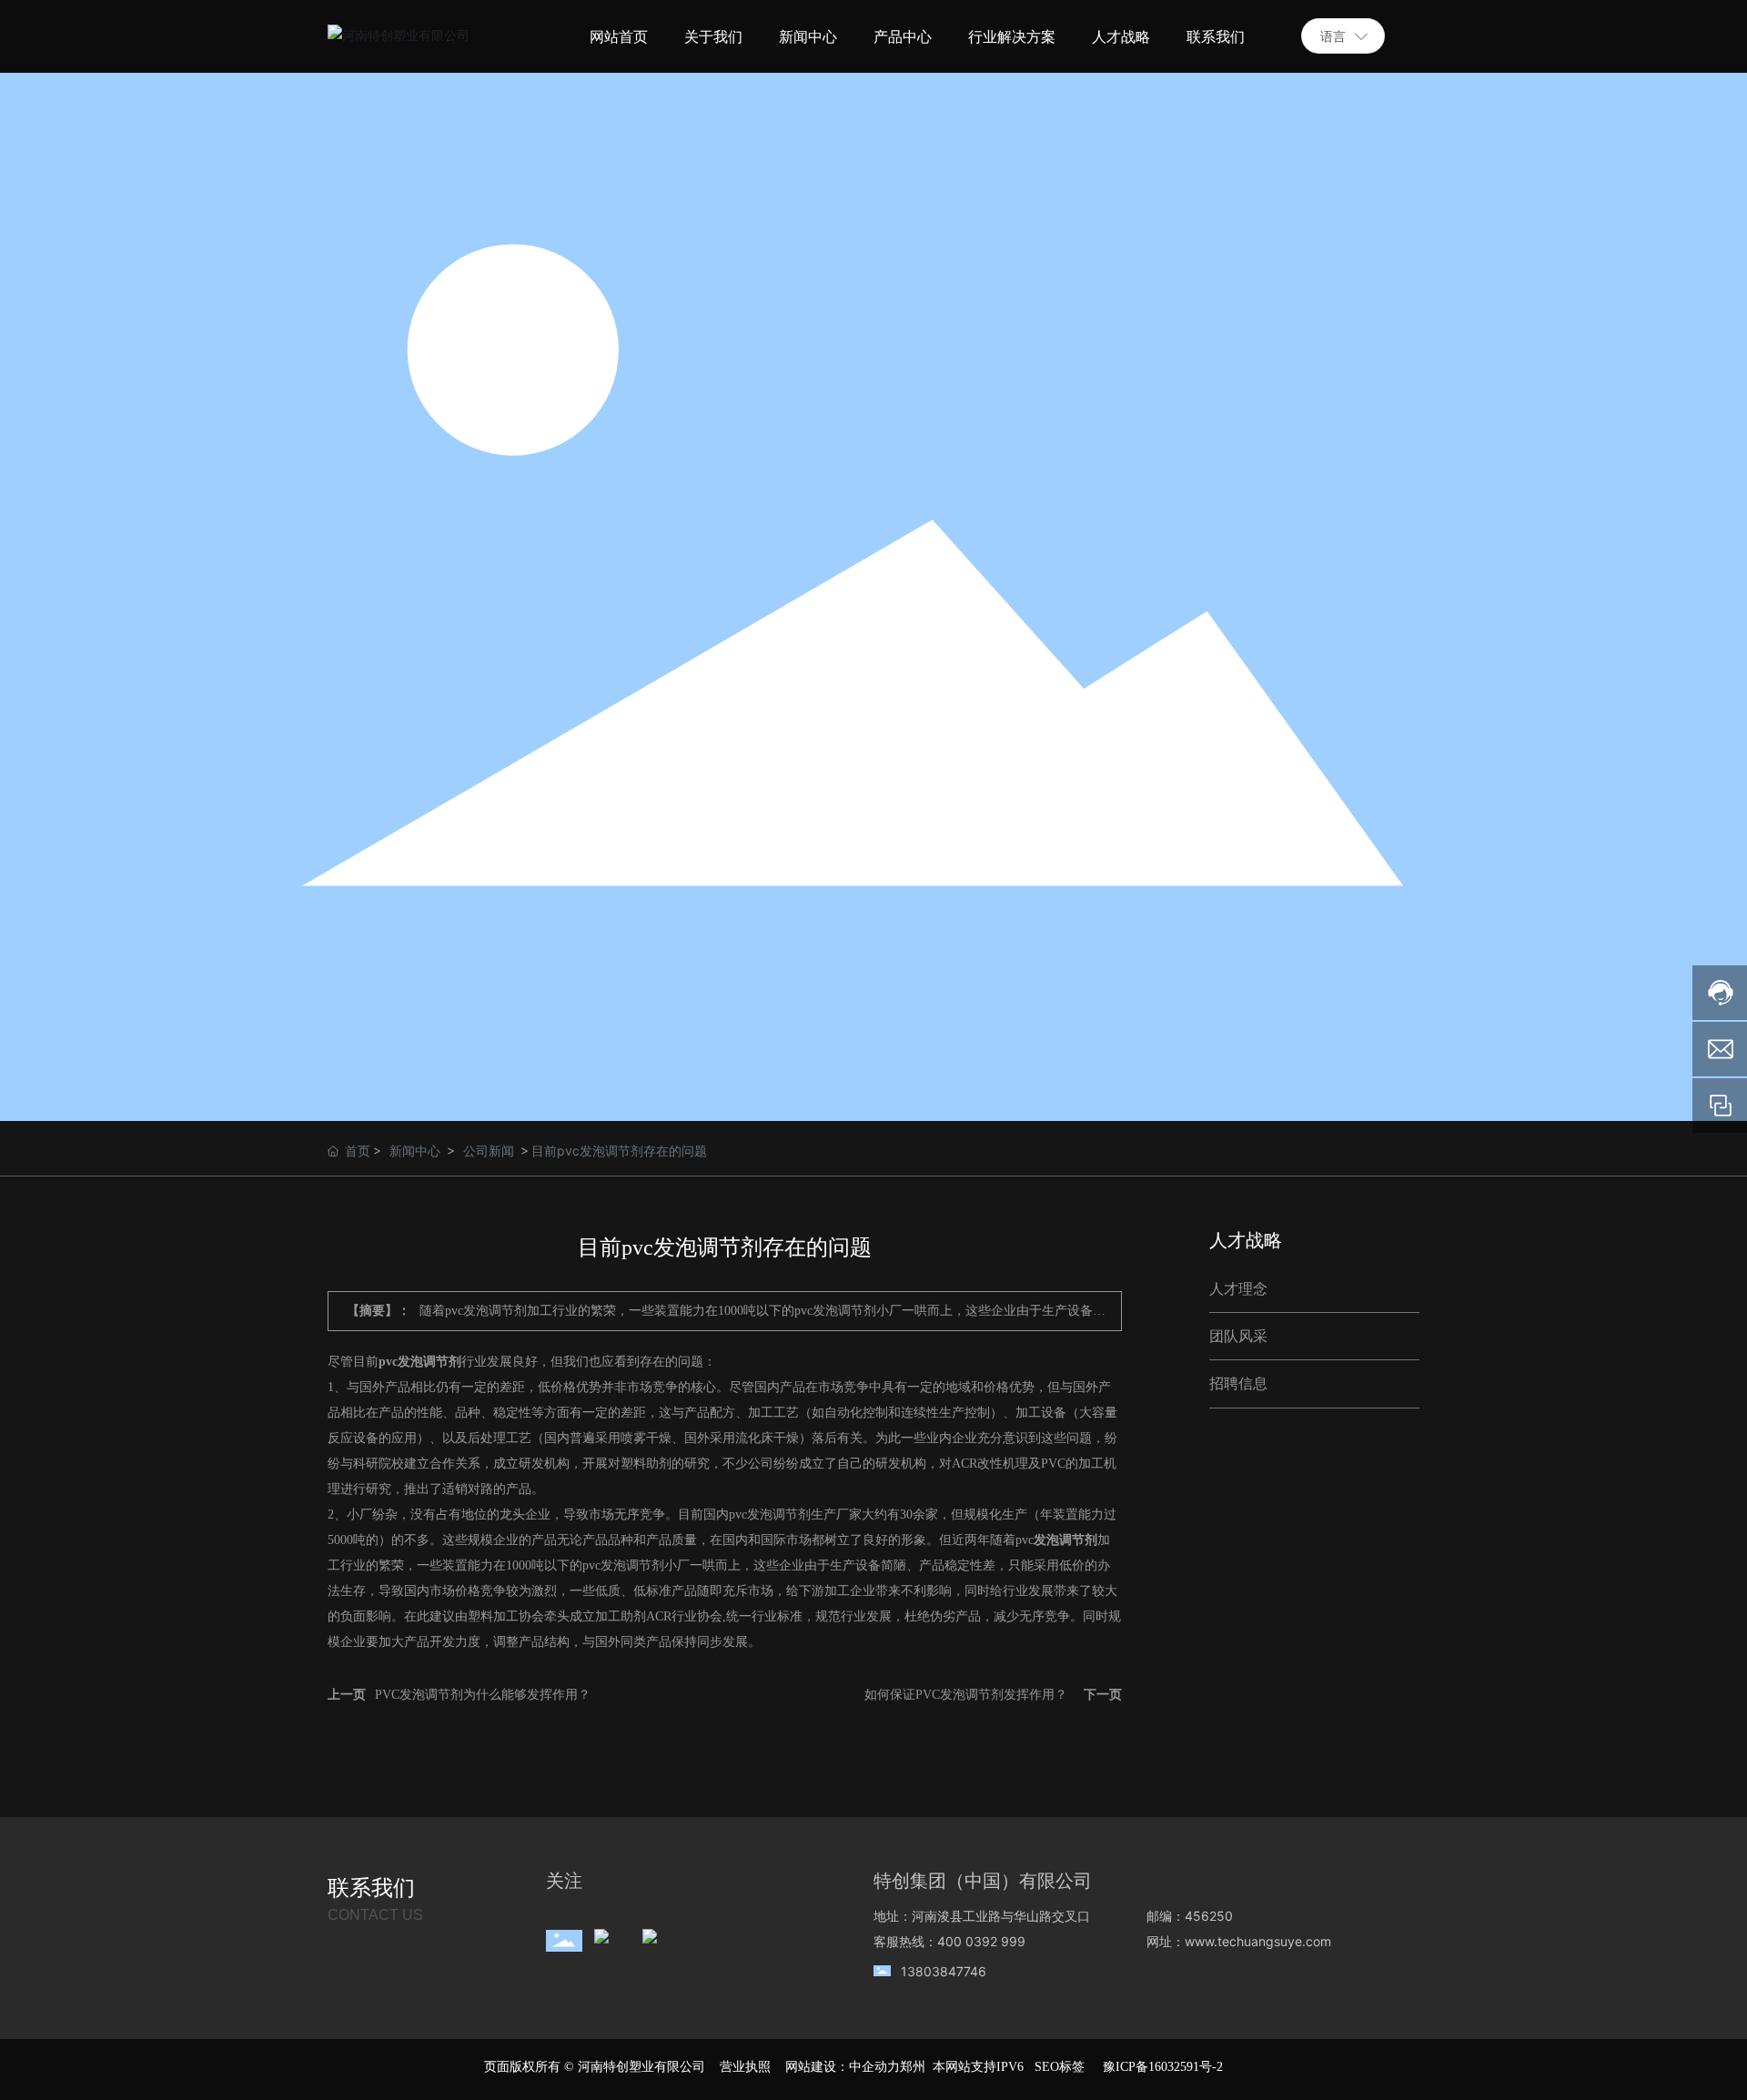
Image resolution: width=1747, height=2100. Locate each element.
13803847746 (944, 1971)
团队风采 (1238, 1336)
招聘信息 (1238, 1383)
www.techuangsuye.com (1258, 1941)
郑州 (913, 2067)
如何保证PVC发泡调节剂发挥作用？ (966, 1695)
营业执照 (745, 2067)
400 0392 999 (981, 1941)
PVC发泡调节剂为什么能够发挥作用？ (483, 1695)
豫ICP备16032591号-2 (1163, 2067)
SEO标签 (1060, 2067)
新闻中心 (415, 1151)
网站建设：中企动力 (843, 2067)
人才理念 (1238, 1289)
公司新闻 (489, 1151)
